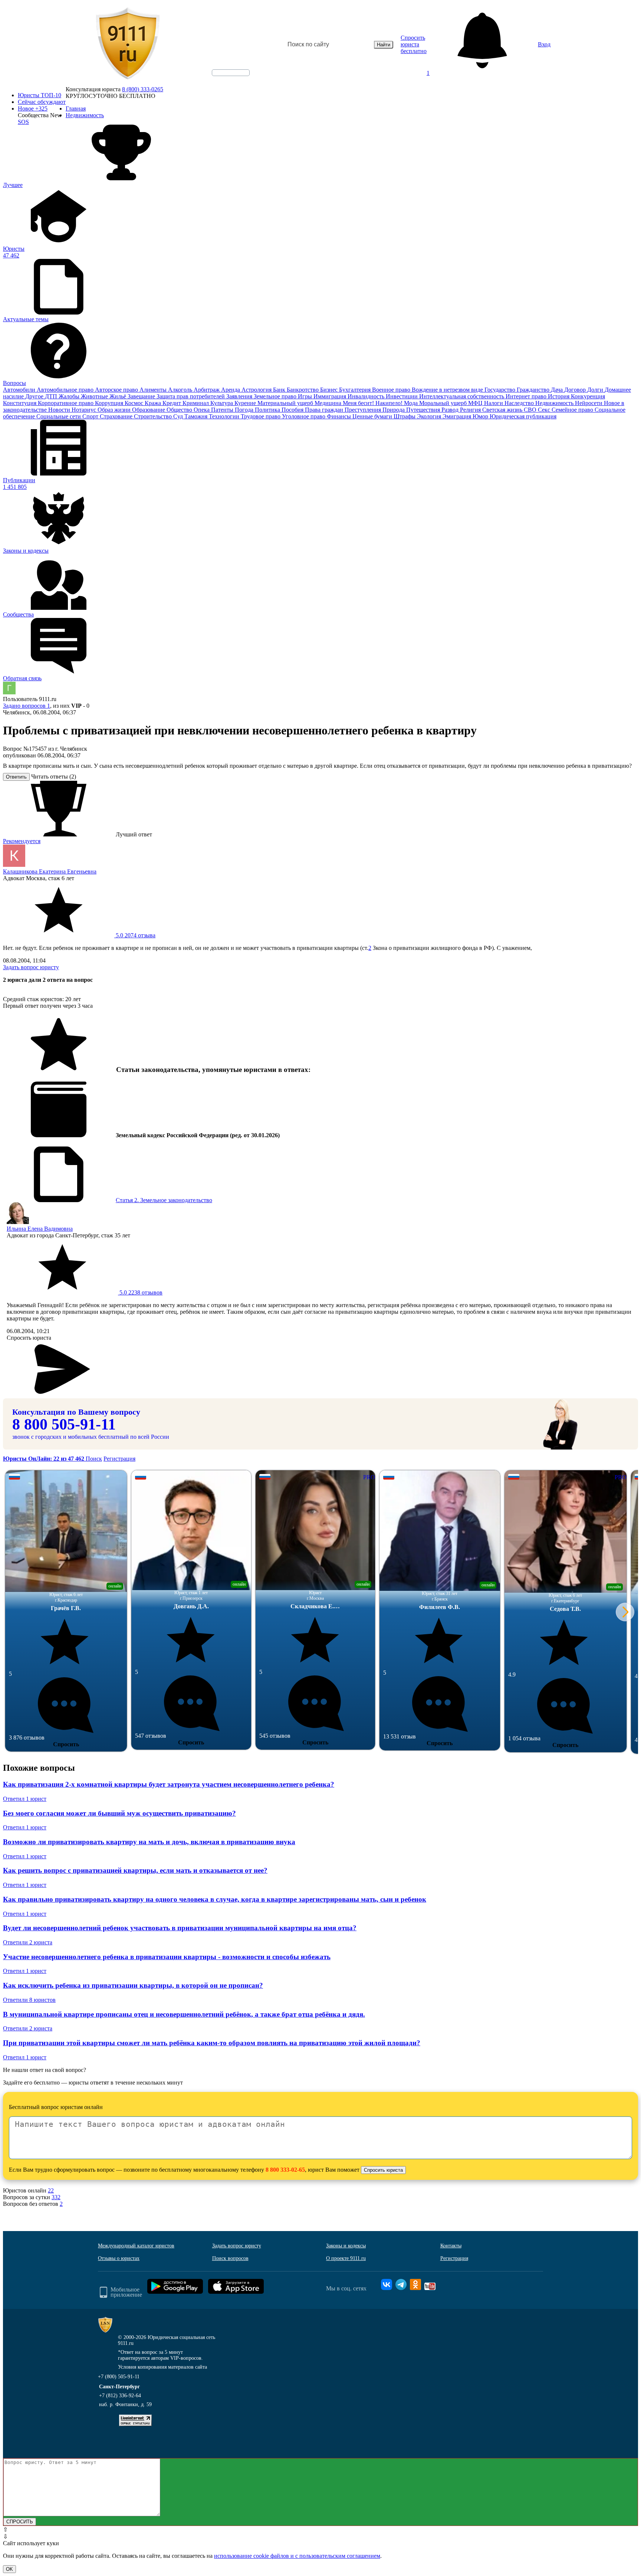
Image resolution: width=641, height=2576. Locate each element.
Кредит (172, 403)
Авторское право (117, 390)
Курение (246, 403)
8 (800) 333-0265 (143, 89)
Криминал (196, 403)
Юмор (481, 416)
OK (9, 2569)
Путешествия (424, 410)
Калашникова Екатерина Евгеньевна (50, 871)
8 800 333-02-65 (285, 2170)
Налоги (494, 403)
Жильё (119, 396)
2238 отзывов (140, 1292)
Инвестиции (402, 396)
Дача (558, 390)
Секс (545, 410)
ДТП (52, 396)
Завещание (142, 396)
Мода (412, 403)
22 (51, 2190)
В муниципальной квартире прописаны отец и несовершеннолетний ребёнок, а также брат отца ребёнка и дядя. (184, 2014)
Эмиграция (458, 416)
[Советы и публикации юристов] (128, 45)
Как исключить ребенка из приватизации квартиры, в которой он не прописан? (133, 1985)
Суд (179, 416)
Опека (202, 410)
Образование (149, 410)
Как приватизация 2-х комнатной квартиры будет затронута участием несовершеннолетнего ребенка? (169, 1784)
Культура (222, 403)
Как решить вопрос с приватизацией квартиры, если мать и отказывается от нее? (135, 1870)
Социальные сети (59, 416)
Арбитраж (207, 390)
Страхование (117, 416)
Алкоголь (181, 390)
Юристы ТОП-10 (40, 95)
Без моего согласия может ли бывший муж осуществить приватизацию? (119, 1813)
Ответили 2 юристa (28, 1942)
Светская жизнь (503, 410)
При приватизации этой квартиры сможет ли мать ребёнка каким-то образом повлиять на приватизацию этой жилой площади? (212, 2043)
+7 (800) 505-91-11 (119, 2377)
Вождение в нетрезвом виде (448, 390)
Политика (268, 410)
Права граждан (325, 410)
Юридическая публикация (523, 416)
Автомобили (20, 390)
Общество (180, 410)
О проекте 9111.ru (346, 2258)
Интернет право (527, 396)
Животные (95, 396)
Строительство (154, 416)
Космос (135, 403)
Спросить (66, 1744)
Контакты (451, 2246)
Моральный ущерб (444, 403)
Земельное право (276, 396)
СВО (531, 410)
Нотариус (85, 410)
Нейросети (589, 403)
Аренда (231, 390)
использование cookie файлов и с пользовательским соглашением (297, 2556)
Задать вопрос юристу (31, 967)
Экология (430, 416)
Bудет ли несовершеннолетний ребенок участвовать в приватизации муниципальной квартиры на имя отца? (180, 1928)
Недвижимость (555, 403)
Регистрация (119, 1459)
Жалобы (70, 396)
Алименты (154, 390)
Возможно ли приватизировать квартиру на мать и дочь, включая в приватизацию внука (149, 1842)
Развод (451, 410)
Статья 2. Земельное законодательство (164, 1200)
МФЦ (476, 403)
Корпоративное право (66, 403)
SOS (23, 122)
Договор (576, 390)
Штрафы (405, 416)
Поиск (94, 1459)
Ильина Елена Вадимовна (40, 1229)
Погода (245, 410)
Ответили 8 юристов (29, 2000)
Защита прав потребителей (191, 396)
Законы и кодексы (346, 2246)
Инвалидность (367, 396)
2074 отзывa (135, 935)
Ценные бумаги (373, 416)
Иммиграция (331, 396)
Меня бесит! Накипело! (373, 403)
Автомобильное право (66, 390)
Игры (306, 396)
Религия (471, 410)
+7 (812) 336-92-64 (120, 2396)
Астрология (257, 390)
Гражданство (534, 390)
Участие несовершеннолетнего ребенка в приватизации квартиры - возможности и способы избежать (167, 1957)
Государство (501, 390)
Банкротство (303, 390)
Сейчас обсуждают (42, 102)
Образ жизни (115, 410)
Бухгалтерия (356, 390)
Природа (394, 410)
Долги (596, 390)
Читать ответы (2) (54, 777)
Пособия (293, 410)
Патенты (223, 410)
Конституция (20, 403)
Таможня (197, 416)
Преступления (364, 410)
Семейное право (573, 410)
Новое (33, 108)
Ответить (16, 777)
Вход (544, 44)
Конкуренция (588, 396)
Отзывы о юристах (119, 2258)
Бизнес (330, 390)
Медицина (329, 403)
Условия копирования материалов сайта (162, 2367)
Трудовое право (261, 416)
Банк (280, 390)
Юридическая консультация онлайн (224, 79)
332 (56, 2197)
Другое (35, 396)
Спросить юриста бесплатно (414, 44)
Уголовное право (304, 416)
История (559, 396)
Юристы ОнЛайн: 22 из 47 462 (44, 1459)
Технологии (225, 416)
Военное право (392, 390)
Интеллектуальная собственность (462, 396)
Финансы (340, 416)
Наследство (520, 403)
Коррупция (110, 403)
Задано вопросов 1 (27, 706)
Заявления (240, 396)
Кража (154, 403)
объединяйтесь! (231, 73)
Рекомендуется (22, 841)
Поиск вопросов (230, 2258)
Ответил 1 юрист (25, 1799)
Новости (60, 410)
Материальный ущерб (286, 403)
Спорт (91, 416)
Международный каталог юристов (136, 2246)
